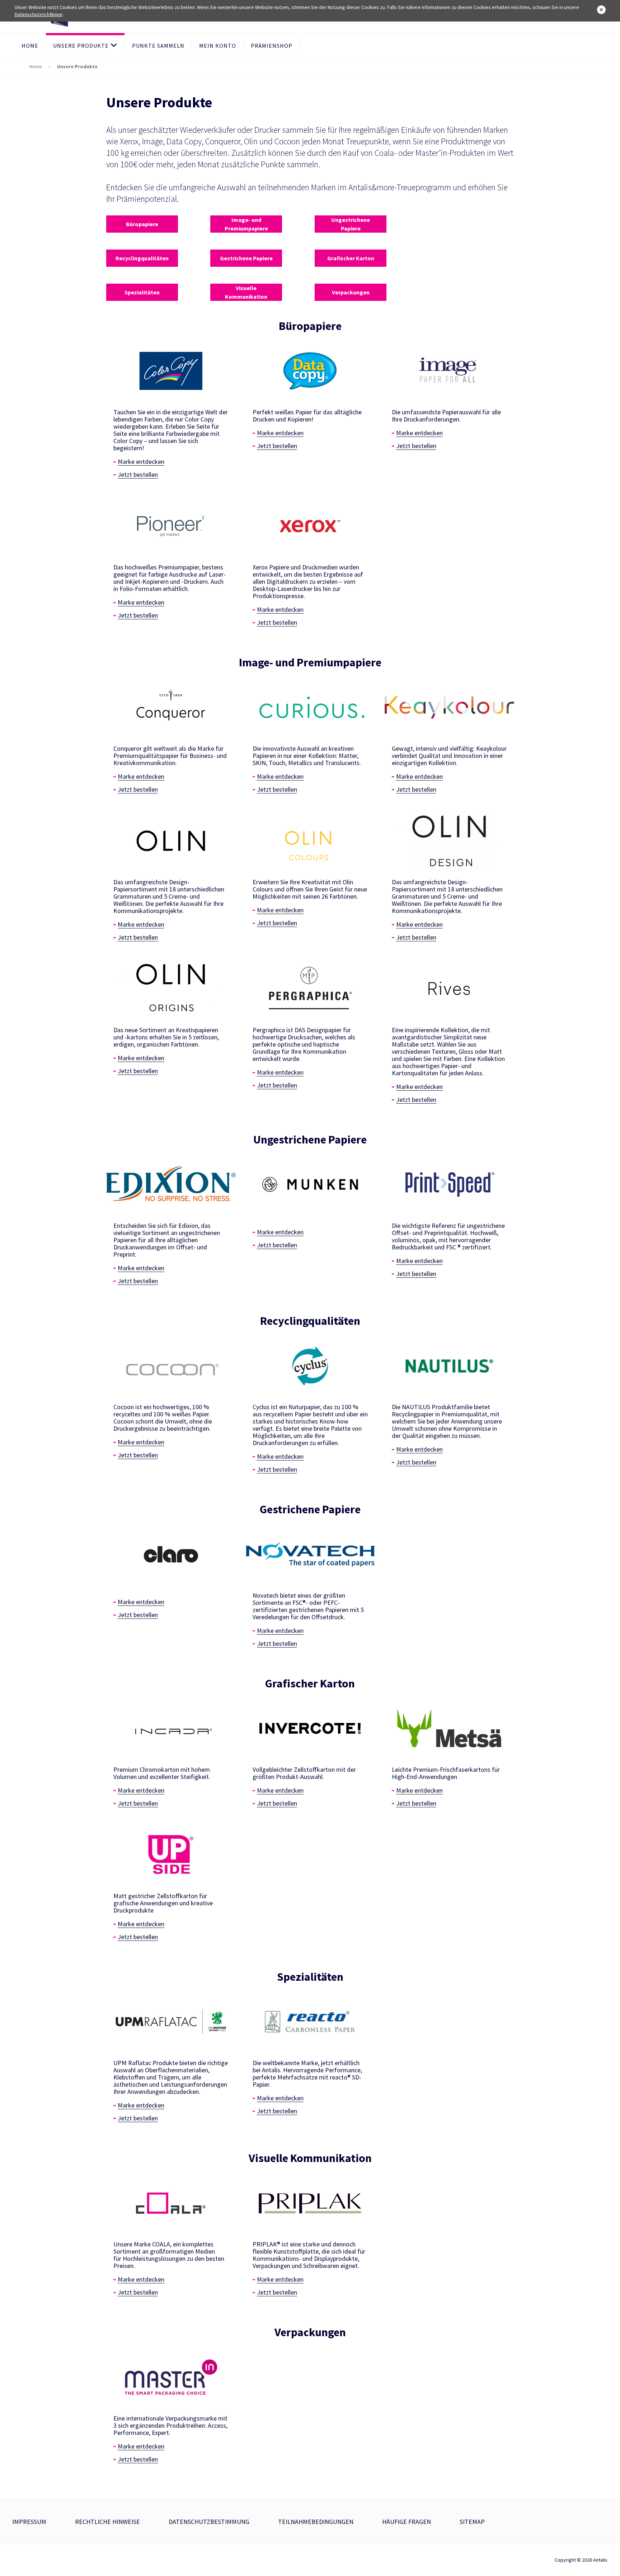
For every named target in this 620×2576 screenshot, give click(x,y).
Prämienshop (272, 46)
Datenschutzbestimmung (209, 2522)
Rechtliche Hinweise (107, 2522)
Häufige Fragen (407, 2522)
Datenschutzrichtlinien (39, 14)
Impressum (29, 2522)
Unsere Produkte (81, 46)
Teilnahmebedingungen (316, 2522)
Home (30, 46)
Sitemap (472, 2522)
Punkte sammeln (158, 46)
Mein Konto (218, 46)
